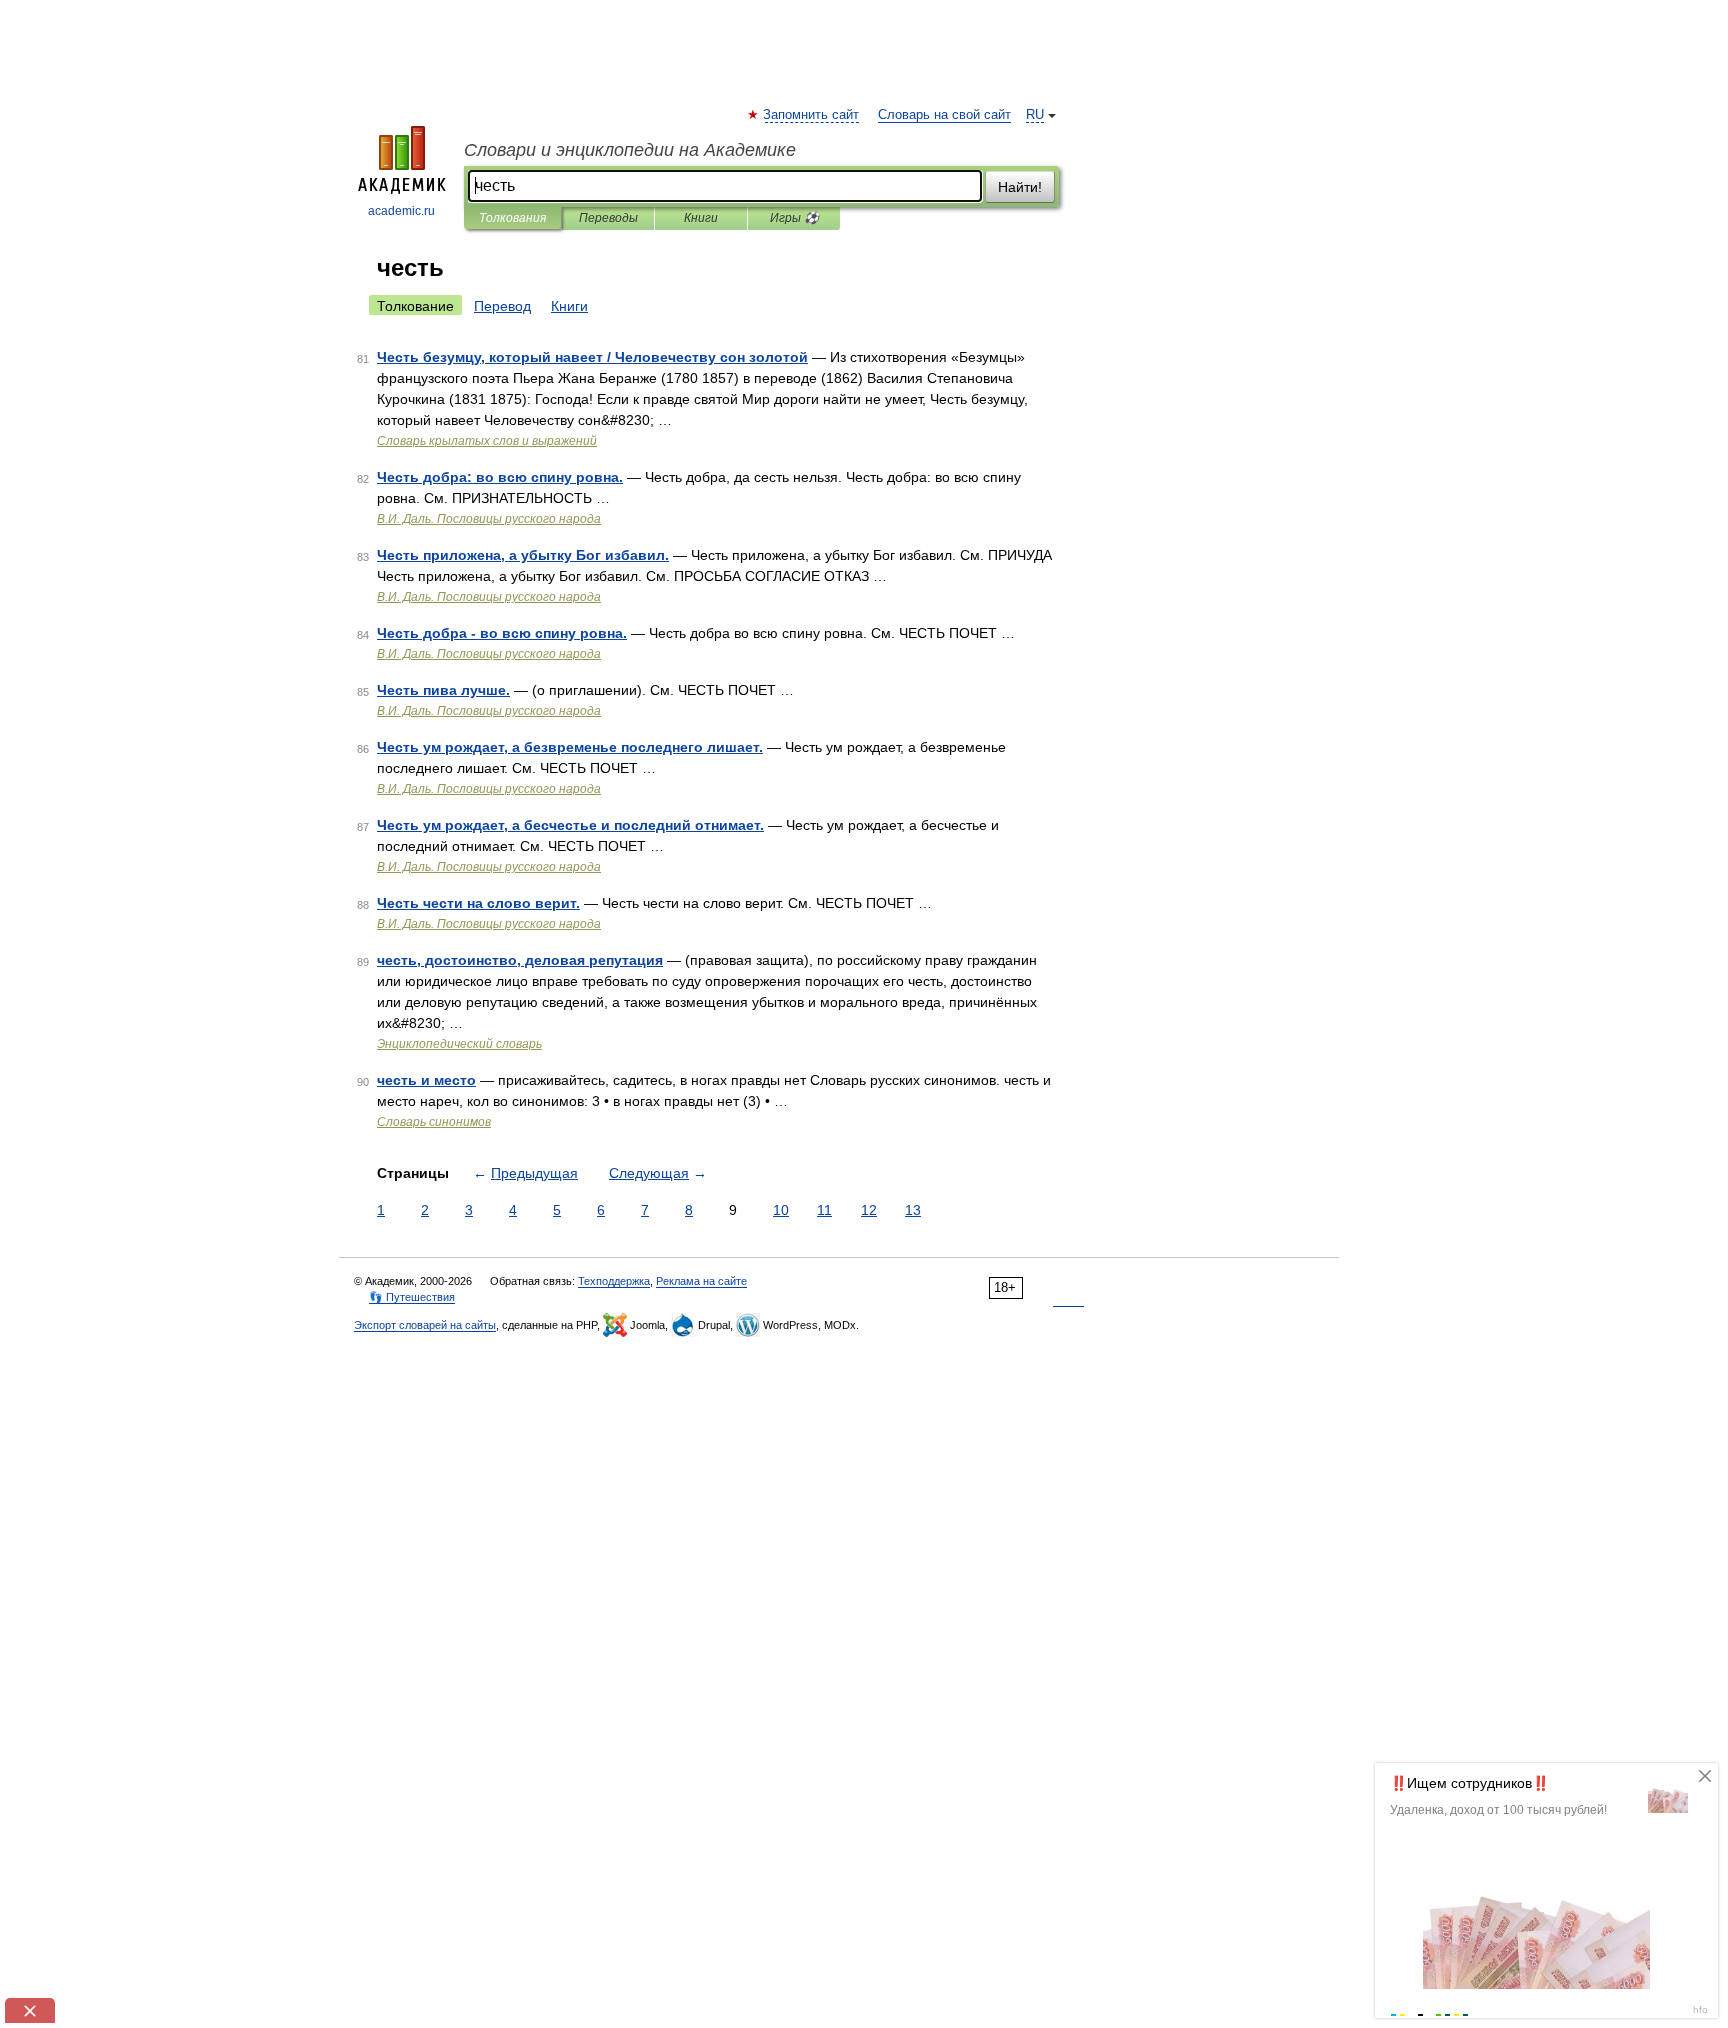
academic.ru (401, 211)
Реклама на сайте (701, 1281)
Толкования (512, 218)
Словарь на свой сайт (944, 115)
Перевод (502, 306)
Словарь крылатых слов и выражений (487, 441)
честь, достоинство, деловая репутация (520, 960)
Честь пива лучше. (443, 690)
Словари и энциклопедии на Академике (630, 150)
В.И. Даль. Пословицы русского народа (489, 519)
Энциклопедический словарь (459, 1044)
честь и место (426, 1080)
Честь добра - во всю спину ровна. (502, 633)
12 (869, 1210)
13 (913, 1210)
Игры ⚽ (794, 218)
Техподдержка (614, 1281)
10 (781, 1210)
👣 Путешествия (412, 1297)
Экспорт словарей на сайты (425, 1325)
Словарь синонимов (434, 1122)
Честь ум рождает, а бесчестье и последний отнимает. (570, 825)
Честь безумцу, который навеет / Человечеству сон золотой (592, 357)
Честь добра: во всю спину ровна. (500, 477)
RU (1035, 115)
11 (824, 1210)
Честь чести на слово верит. (478, 903)
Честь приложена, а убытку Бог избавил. (523, 555)
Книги (701, 218)
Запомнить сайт (812, 115)
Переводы (608, 218)
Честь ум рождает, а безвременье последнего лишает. (570, 747)
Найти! (1020, 187)
